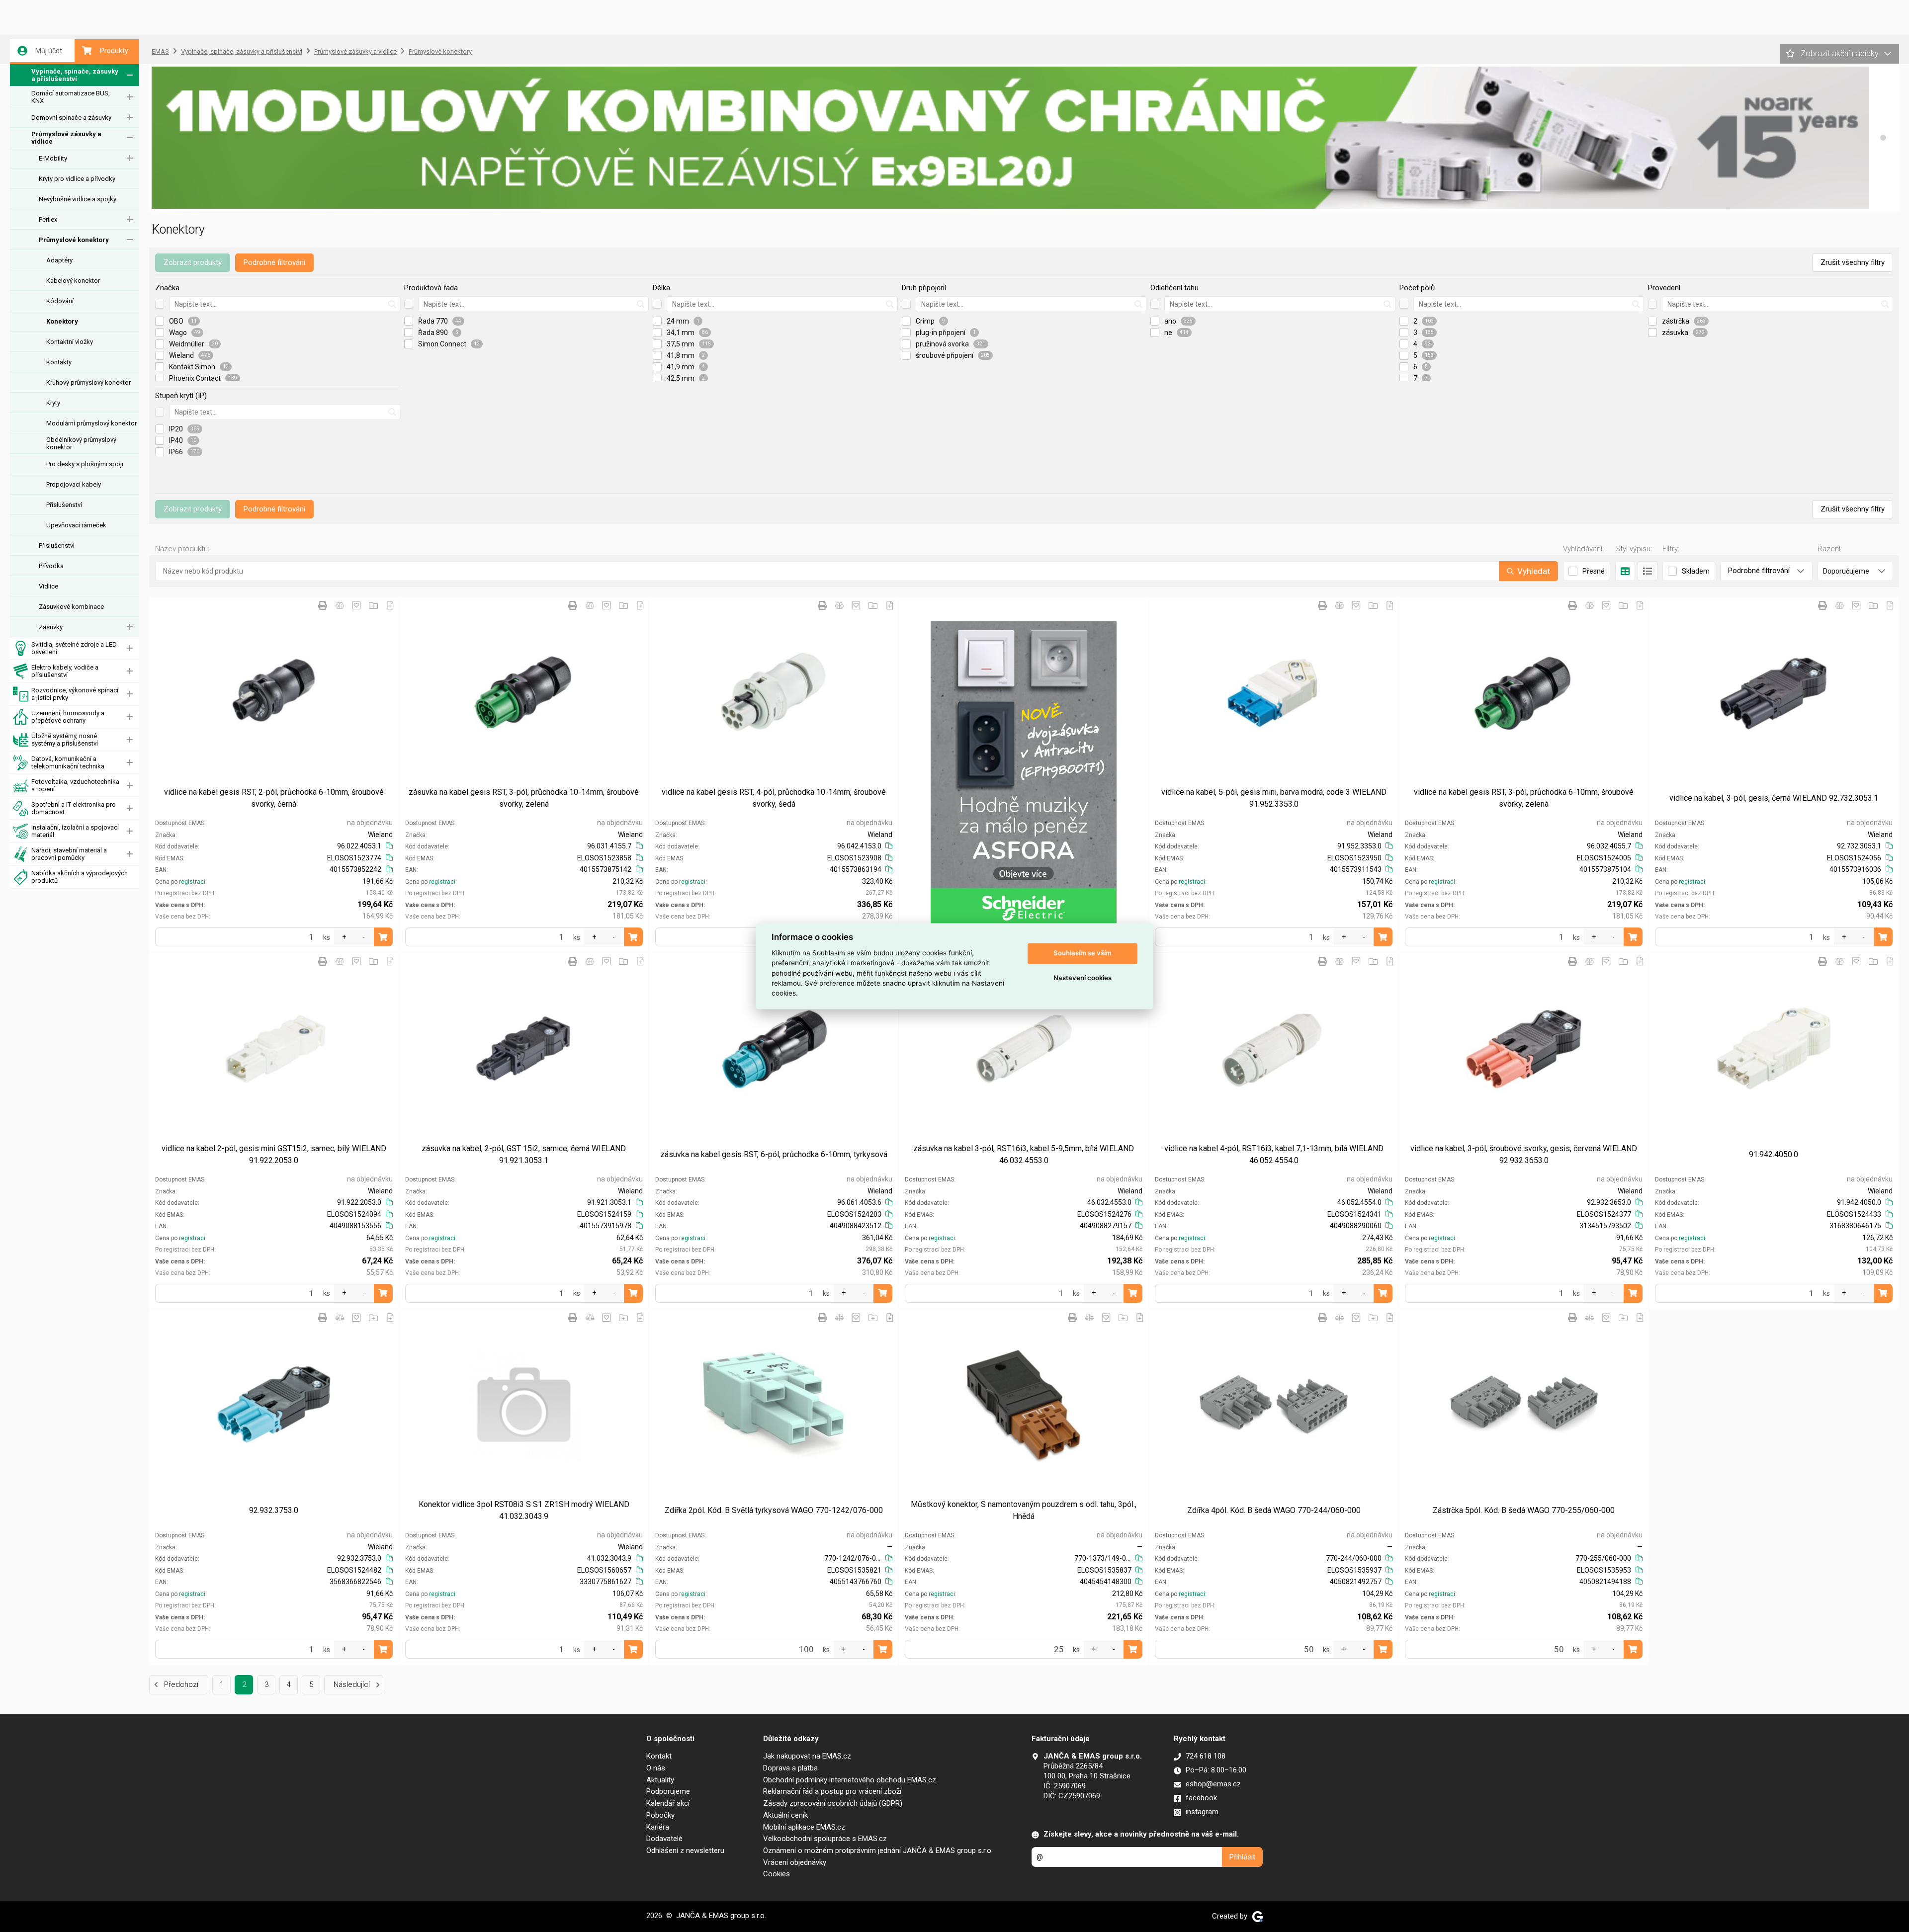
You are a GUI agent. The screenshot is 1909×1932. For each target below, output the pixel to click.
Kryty (53, 403)
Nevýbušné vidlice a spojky (78, 199)
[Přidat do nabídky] (390, 605)
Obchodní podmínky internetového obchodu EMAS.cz (850, 1780)
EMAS (160, 51)
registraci (192, 882)
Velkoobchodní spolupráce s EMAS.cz (825, 1839)
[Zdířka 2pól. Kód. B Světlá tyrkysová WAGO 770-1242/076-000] (774, 1405)
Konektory (62, 321)
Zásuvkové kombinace (71, 607)
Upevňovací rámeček (76, 525)
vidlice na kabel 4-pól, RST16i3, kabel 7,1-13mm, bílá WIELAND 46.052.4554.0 (1274, 1154)
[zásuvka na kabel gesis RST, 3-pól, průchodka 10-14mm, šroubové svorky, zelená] (524, 692)
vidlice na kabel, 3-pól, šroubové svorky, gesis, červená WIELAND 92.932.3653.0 (1524, 1154)
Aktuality (660, 1780)
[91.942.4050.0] (1774, 1048)
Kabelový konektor (73, 281)
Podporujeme (668, 1791)
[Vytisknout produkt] (323, 605)
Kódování (60, 301)
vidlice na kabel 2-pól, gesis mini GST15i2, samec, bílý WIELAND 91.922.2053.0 (274, 1154)
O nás (656, 1768)
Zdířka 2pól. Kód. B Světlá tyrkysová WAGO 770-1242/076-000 (774, 1510)
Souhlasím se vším (1083, 953)
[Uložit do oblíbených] (356, 605)
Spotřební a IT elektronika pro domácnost (74, 808)
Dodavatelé (664, 1839)
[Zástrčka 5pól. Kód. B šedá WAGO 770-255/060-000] (1524, 1405)
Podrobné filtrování (274, 262)
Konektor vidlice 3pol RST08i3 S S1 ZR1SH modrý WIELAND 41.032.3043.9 (524, 1510)
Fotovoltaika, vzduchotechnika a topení (75, 785)
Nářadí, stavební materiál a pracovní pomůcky (69, 854)
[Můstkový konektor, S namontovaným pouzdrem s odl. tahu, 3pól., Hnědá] (1024, 1405)
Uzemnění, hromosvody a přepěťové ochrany (68, 717)
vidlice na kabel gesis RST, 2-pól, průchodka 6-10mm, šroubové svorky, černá (274, 798)
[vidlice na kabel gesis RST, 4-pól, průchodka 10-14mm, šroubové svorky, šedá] (774, 692)
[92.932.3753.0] (274, 1405)
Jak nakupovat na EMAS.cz (807, 1756)
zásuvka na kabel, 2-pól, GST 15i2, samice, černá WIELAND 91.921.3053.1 (524, 1154)
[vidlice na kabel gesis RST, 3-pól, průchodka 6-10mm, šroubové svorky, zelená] (1524, 692)
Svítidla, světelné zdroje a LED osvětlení (74, 648)
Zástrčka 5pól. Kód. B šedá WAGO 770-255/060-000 (1524, 1510)
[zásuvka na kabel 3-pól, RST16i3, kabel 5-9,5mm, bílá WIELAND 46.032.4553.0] (1024, 1048)
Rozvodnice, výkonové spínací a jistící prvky (75, 694)
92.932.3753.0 (274, 1510)
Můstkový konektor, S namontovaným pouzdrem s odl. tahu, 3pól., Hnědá (1024, 1510)
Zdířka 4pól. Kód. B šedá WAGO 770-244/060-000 (1274, 1510)
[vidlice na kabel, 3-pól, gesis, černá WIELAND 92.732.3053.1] (1774, 692)
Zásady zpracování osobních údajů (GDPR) (833, 1803)
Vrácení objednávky (795, 1862)
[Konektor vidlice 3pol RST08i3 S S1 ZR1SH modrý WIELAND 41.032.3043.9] (524, 1405)
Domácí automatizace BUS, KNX (71, 97)
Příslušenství (64, 505)
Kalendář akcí (668, 1803)
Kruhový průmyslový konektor (88, 382)
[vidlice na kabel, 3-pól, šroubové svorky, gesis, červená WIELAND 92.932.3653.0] (1524, 1048)
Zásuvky (51, 627)
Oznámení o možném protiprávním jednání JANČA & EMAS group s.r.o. (878, 1850)
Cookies (777, 1874)
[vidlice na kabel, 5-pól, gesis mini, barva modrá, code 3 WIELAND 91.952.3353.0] (1274, 692)
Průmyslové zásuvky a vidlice (66, 138)
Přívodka (51, 566)
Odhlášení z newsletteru (685, 1850)
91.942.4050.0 (1774, 1154)
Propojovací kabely (74, 484)
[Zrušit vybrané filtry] (160, 304)
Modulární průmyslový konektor (91, 423)
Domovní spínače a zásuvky (71, 118)
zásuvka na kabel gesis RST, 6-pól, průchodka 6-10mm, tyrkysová (774, 1154)
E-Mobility (53, 158)
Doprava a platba (790, 1768)
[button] (1883, 138)
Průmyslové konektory (74, 240)
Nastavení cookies (1083, 978)
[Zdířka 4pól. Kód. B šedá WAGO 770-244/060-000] (1274, 1405)
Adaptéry (59, 260)
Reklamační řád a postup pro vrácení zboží (832, 1791)
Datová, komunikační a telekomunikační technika (68, 762)
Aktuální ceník (785, 1815)
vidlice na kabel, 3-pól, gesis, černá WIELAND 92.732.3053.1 (1774, 798)
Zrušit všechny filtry (1853, 262)
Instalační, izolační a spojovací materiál (75, 831)
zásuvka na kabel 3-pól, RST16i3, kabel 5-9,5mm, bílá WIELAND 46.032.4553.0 (1024, 1154)
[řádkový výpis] (1648, 571)
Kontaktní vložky (70, 342)
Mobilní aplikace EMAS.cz (804, 1827)
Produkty (114, 51)
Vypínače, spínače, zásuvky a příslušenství (75, 75)
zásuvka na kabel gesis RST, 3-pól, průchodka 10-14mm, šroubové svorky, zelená (524, 798)
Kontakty (59, 362)
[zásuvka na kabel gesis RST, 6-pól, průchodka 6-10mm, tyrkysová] (774, 1048)
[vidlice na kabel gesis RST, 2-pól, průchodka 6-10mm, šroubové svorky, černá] (274, 692)
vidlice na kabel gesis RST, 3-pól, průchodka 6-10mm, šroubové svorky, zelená (1524, 798)
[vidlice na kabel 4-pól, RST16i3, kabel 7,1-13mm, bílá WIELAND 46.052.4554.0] (1274, 1048)
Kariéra (658, 1827)
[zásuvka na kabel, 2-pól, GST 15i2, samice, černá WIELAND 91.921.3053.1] (524, 1048)
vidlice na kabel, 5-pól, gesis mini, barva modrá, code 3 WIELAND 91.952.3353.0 (1274, 798)
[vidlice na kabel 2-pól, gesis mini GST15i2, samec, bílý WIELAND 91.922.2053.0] (274, 1048)
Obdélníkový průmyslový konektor (81, 443)
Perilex (48, 219)
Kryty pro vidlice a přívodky (77, 179)
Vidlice (48, 586)
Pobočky (660, 1815)
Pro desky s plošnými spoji (85, 464)
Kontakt (659, 1756)
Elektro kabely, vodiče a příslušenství (65, 671)
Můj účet (49, 51)
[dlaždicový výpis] (1625, 571)
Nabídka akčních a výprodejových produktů (80, 877)
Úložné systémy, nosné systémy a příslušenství (65, 740)
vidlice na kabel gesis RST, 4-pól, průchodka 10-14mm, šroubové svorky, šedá (774, 798)
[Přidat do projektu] (373, 605)
